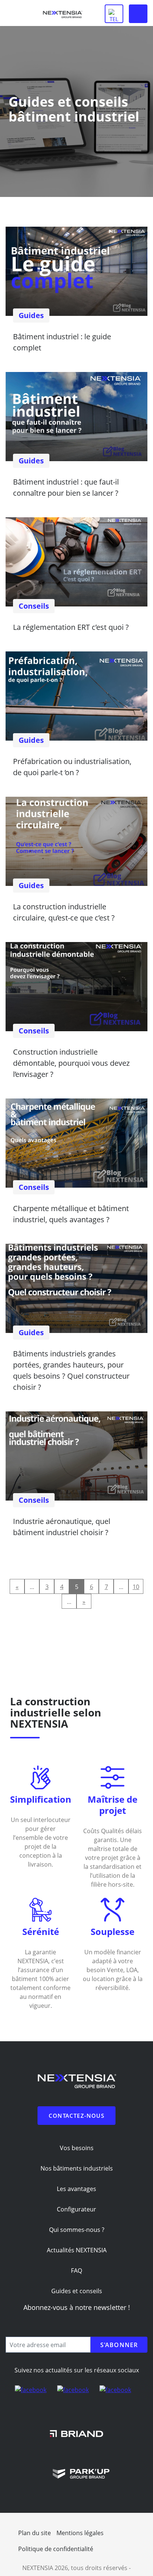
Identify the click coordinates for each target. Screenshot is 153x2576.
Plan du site (35, 2533)
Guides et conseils (77, 2291)
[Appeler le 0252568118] (114, 14)
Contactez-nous (76, 2116)
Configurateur (76, 2209)
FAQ (76, 2271)
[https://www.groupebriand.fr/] (76, 2433)
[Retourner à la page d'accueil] (62, 16)
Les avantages (76, 2189)
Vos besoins (77, 2148)
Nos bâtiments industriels (77, 2168)
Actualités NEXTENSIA (77, 2250)
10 (136, 1587)
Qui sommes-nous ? (77, 2230)
